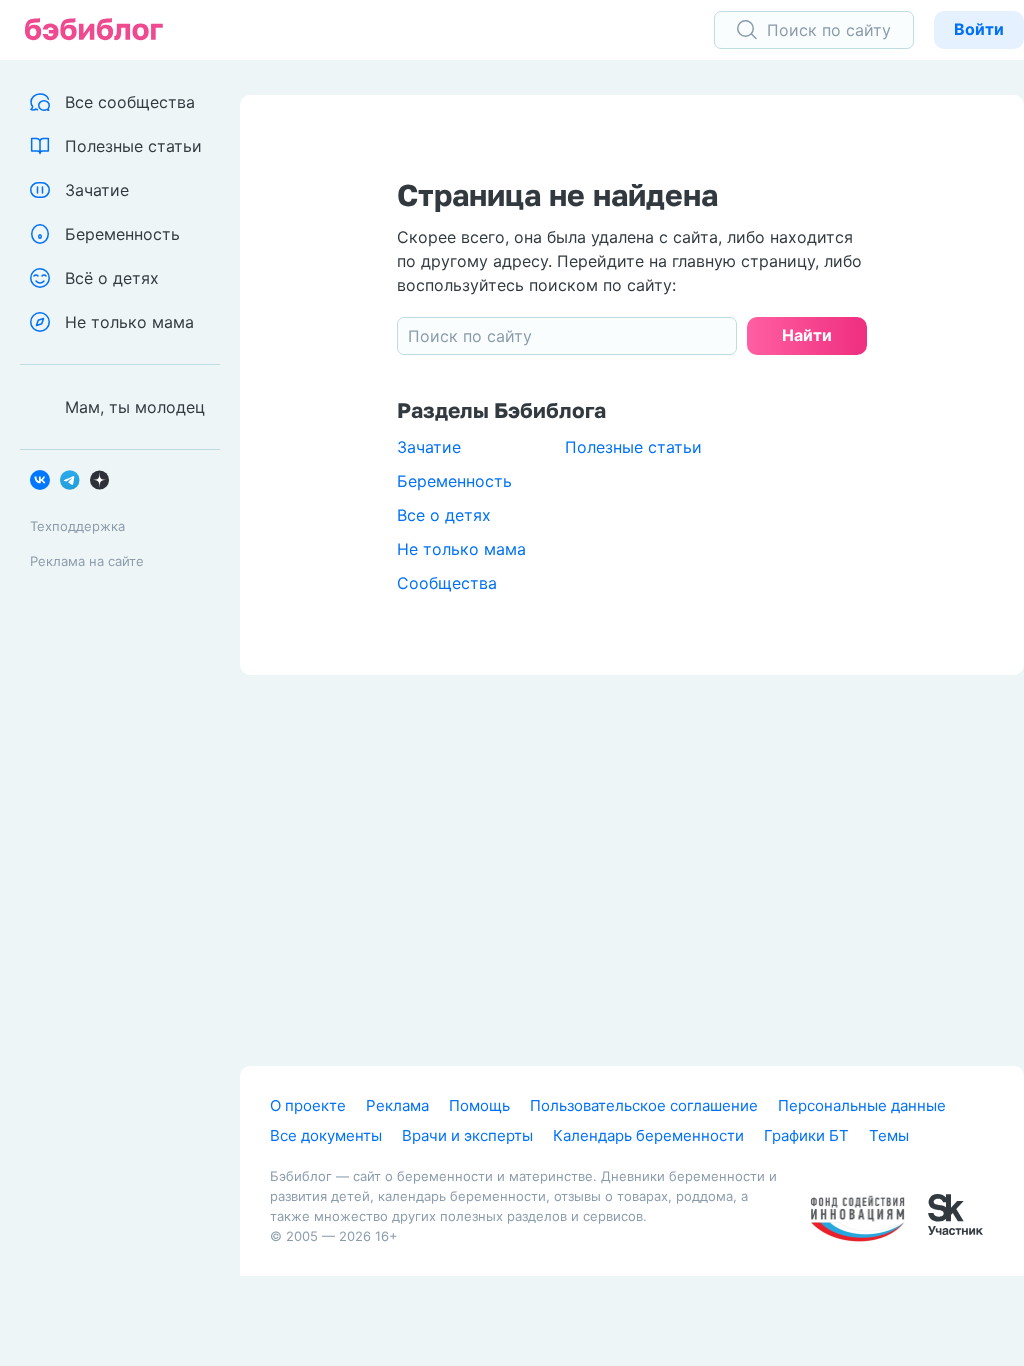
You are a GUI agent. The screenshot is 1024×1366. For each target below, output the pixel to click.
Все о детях (444, 515)
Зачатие (429, 447)
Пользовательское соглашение (644, 1105)
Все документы (326, 1135)
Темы (889, 1135)
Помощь (479, 1105)
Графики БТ (806, 1135)
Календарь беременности (648, 1135)
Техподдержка (77, 526)
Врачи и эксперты (467, 1135)
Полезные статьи (633, 447)
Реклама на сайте (87, 561)
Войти (979, 29)
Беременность (454, 481)
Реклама (397, 1105)
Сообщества (447, 583)
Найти (807, 335)
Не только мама (461, 549)
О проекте (308, 1105)
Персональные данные (862, 1105)
